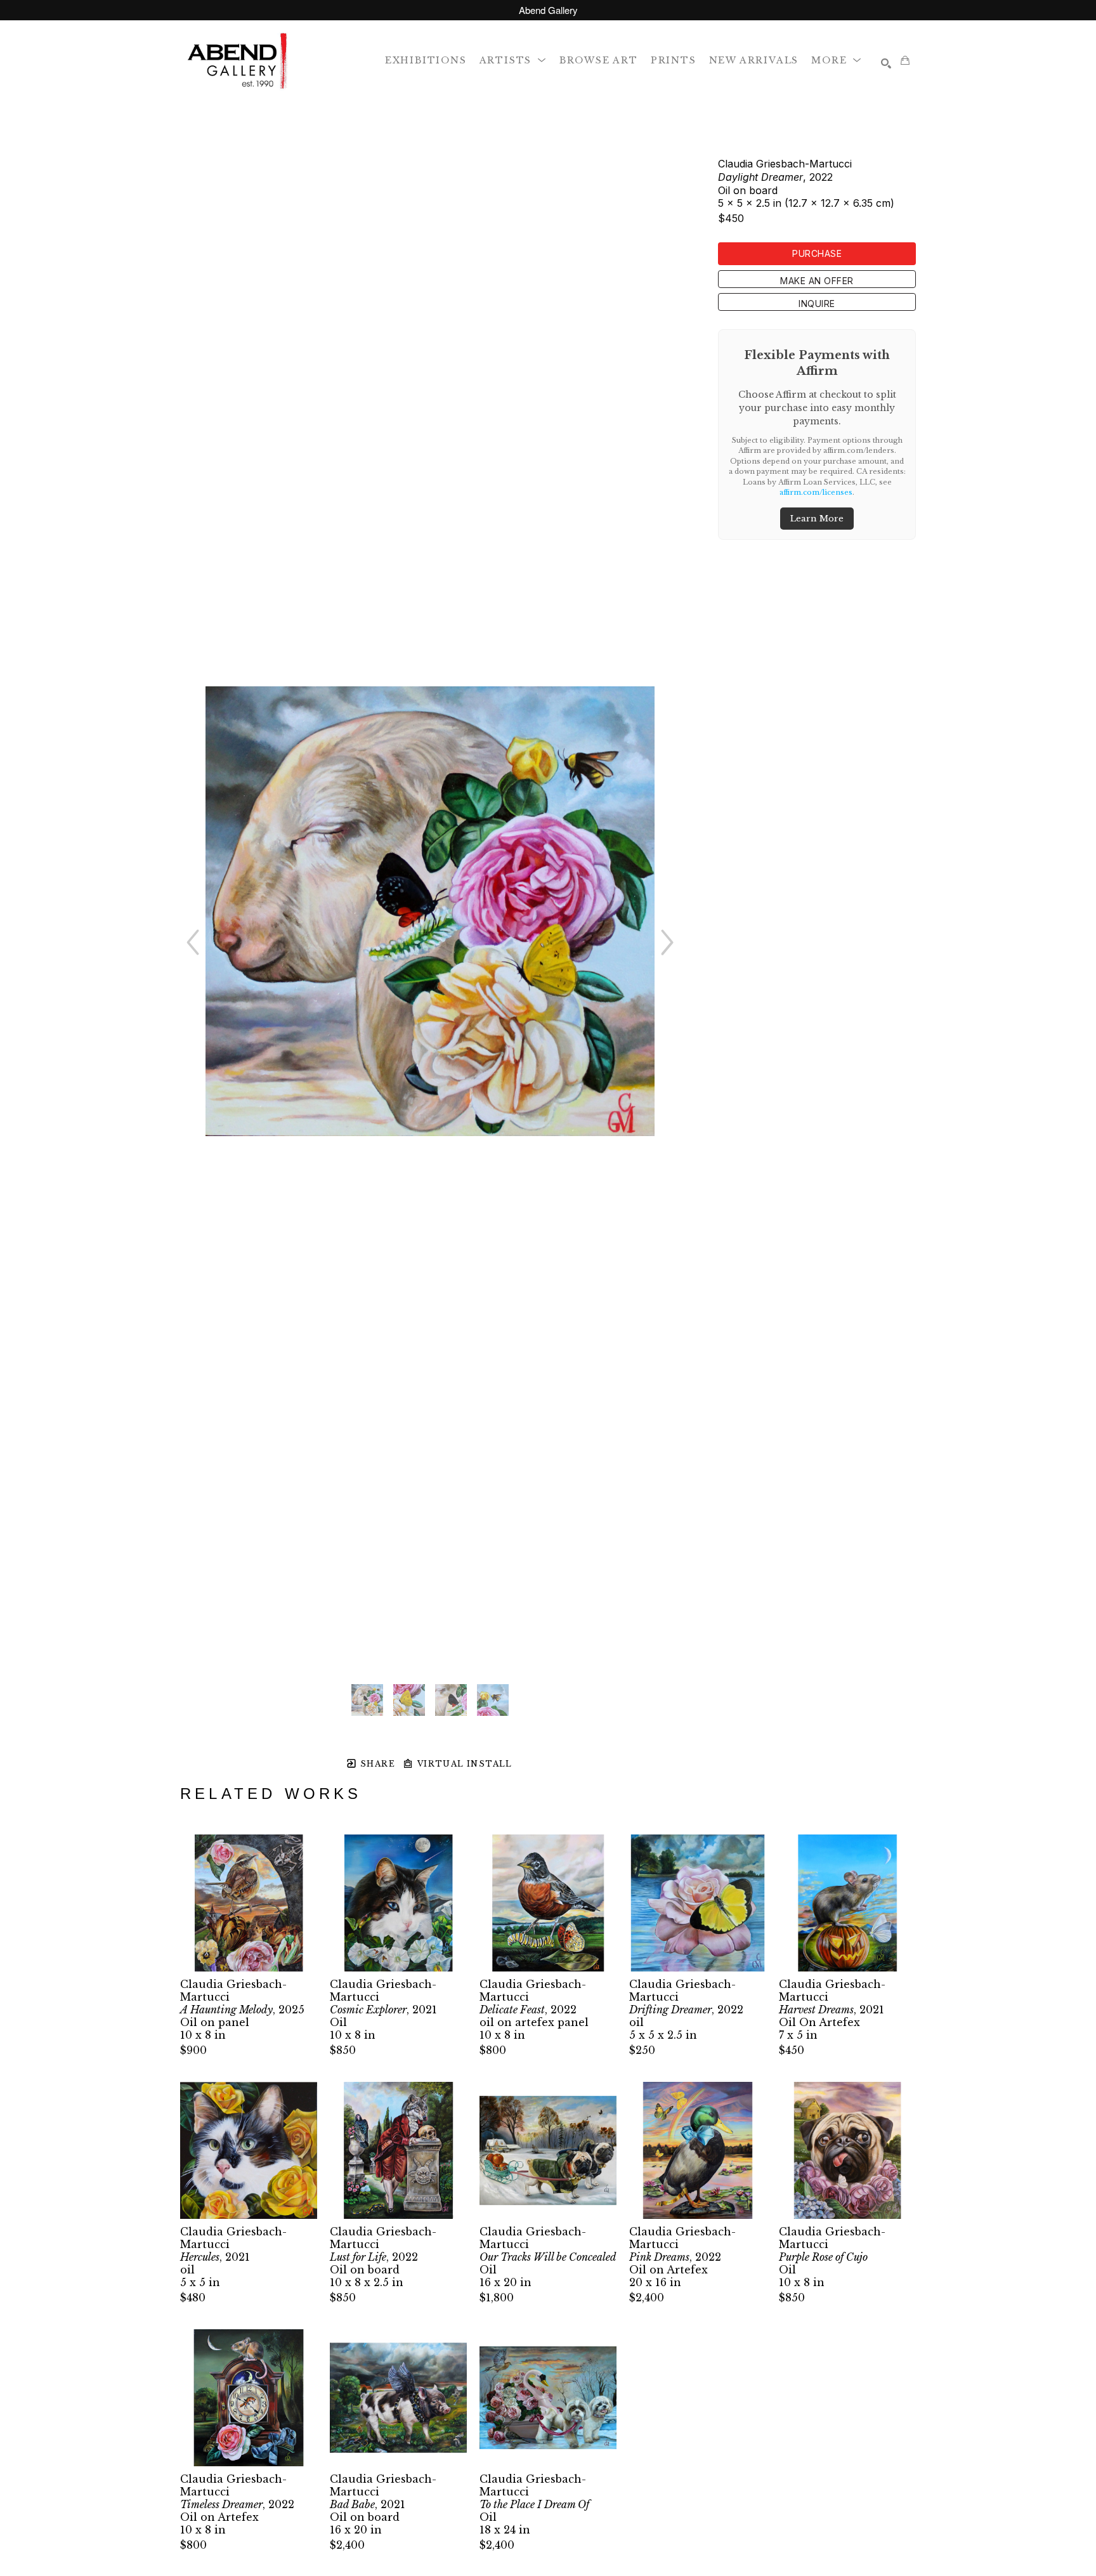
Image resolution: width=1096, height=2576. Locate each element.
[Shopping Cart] (905, 60)
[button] (513, 60)
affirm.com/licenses (816, 492)
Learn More (817, 519)
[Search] (886, 63)
